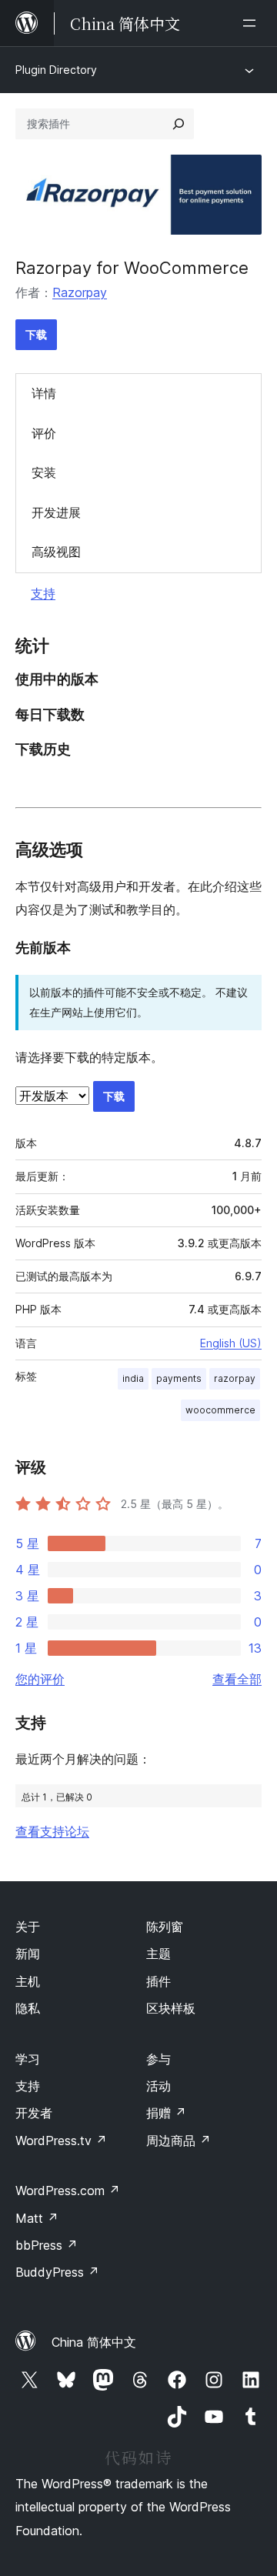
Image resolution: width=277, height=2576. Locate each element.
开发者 (34, 2113)
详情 (44, 393)
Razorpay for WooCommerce (132, 268)
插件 (159, 1981)
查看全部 (237, 1679)
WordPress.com (68, 2191)
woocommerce (220, 1410)
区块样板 (171, 2008)
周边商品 (179, 2141)
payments (179, 1378)
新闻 (28, 1954)
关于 (28, 1927)
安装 (44, 472)
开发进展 (56, 512)
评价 (44, 433)
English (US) (231, 1343)
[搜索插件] (179, 124)
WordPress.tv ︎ (61, 2141)
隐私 (28, 2008)
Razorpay (80, 292)
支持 (43, 593)
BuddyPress (57, 2272)
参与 (159, 2059)
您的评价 (40, 1679)
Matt (37, 2218)
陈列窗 (165, 1927)
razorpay (235, 1378)
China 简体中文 (94, 2342)
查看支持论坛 (52, 1831)
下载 (36, 334)
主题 (159, 1954)
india (133, 1378)
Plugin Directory (56, 70)
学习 (28, 2059)
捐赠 (166, 2113)
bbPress (47, 2245)
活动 (159, 2086)
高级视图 (56, 552)
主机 (28, 1981)
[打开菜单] (252, 23)
